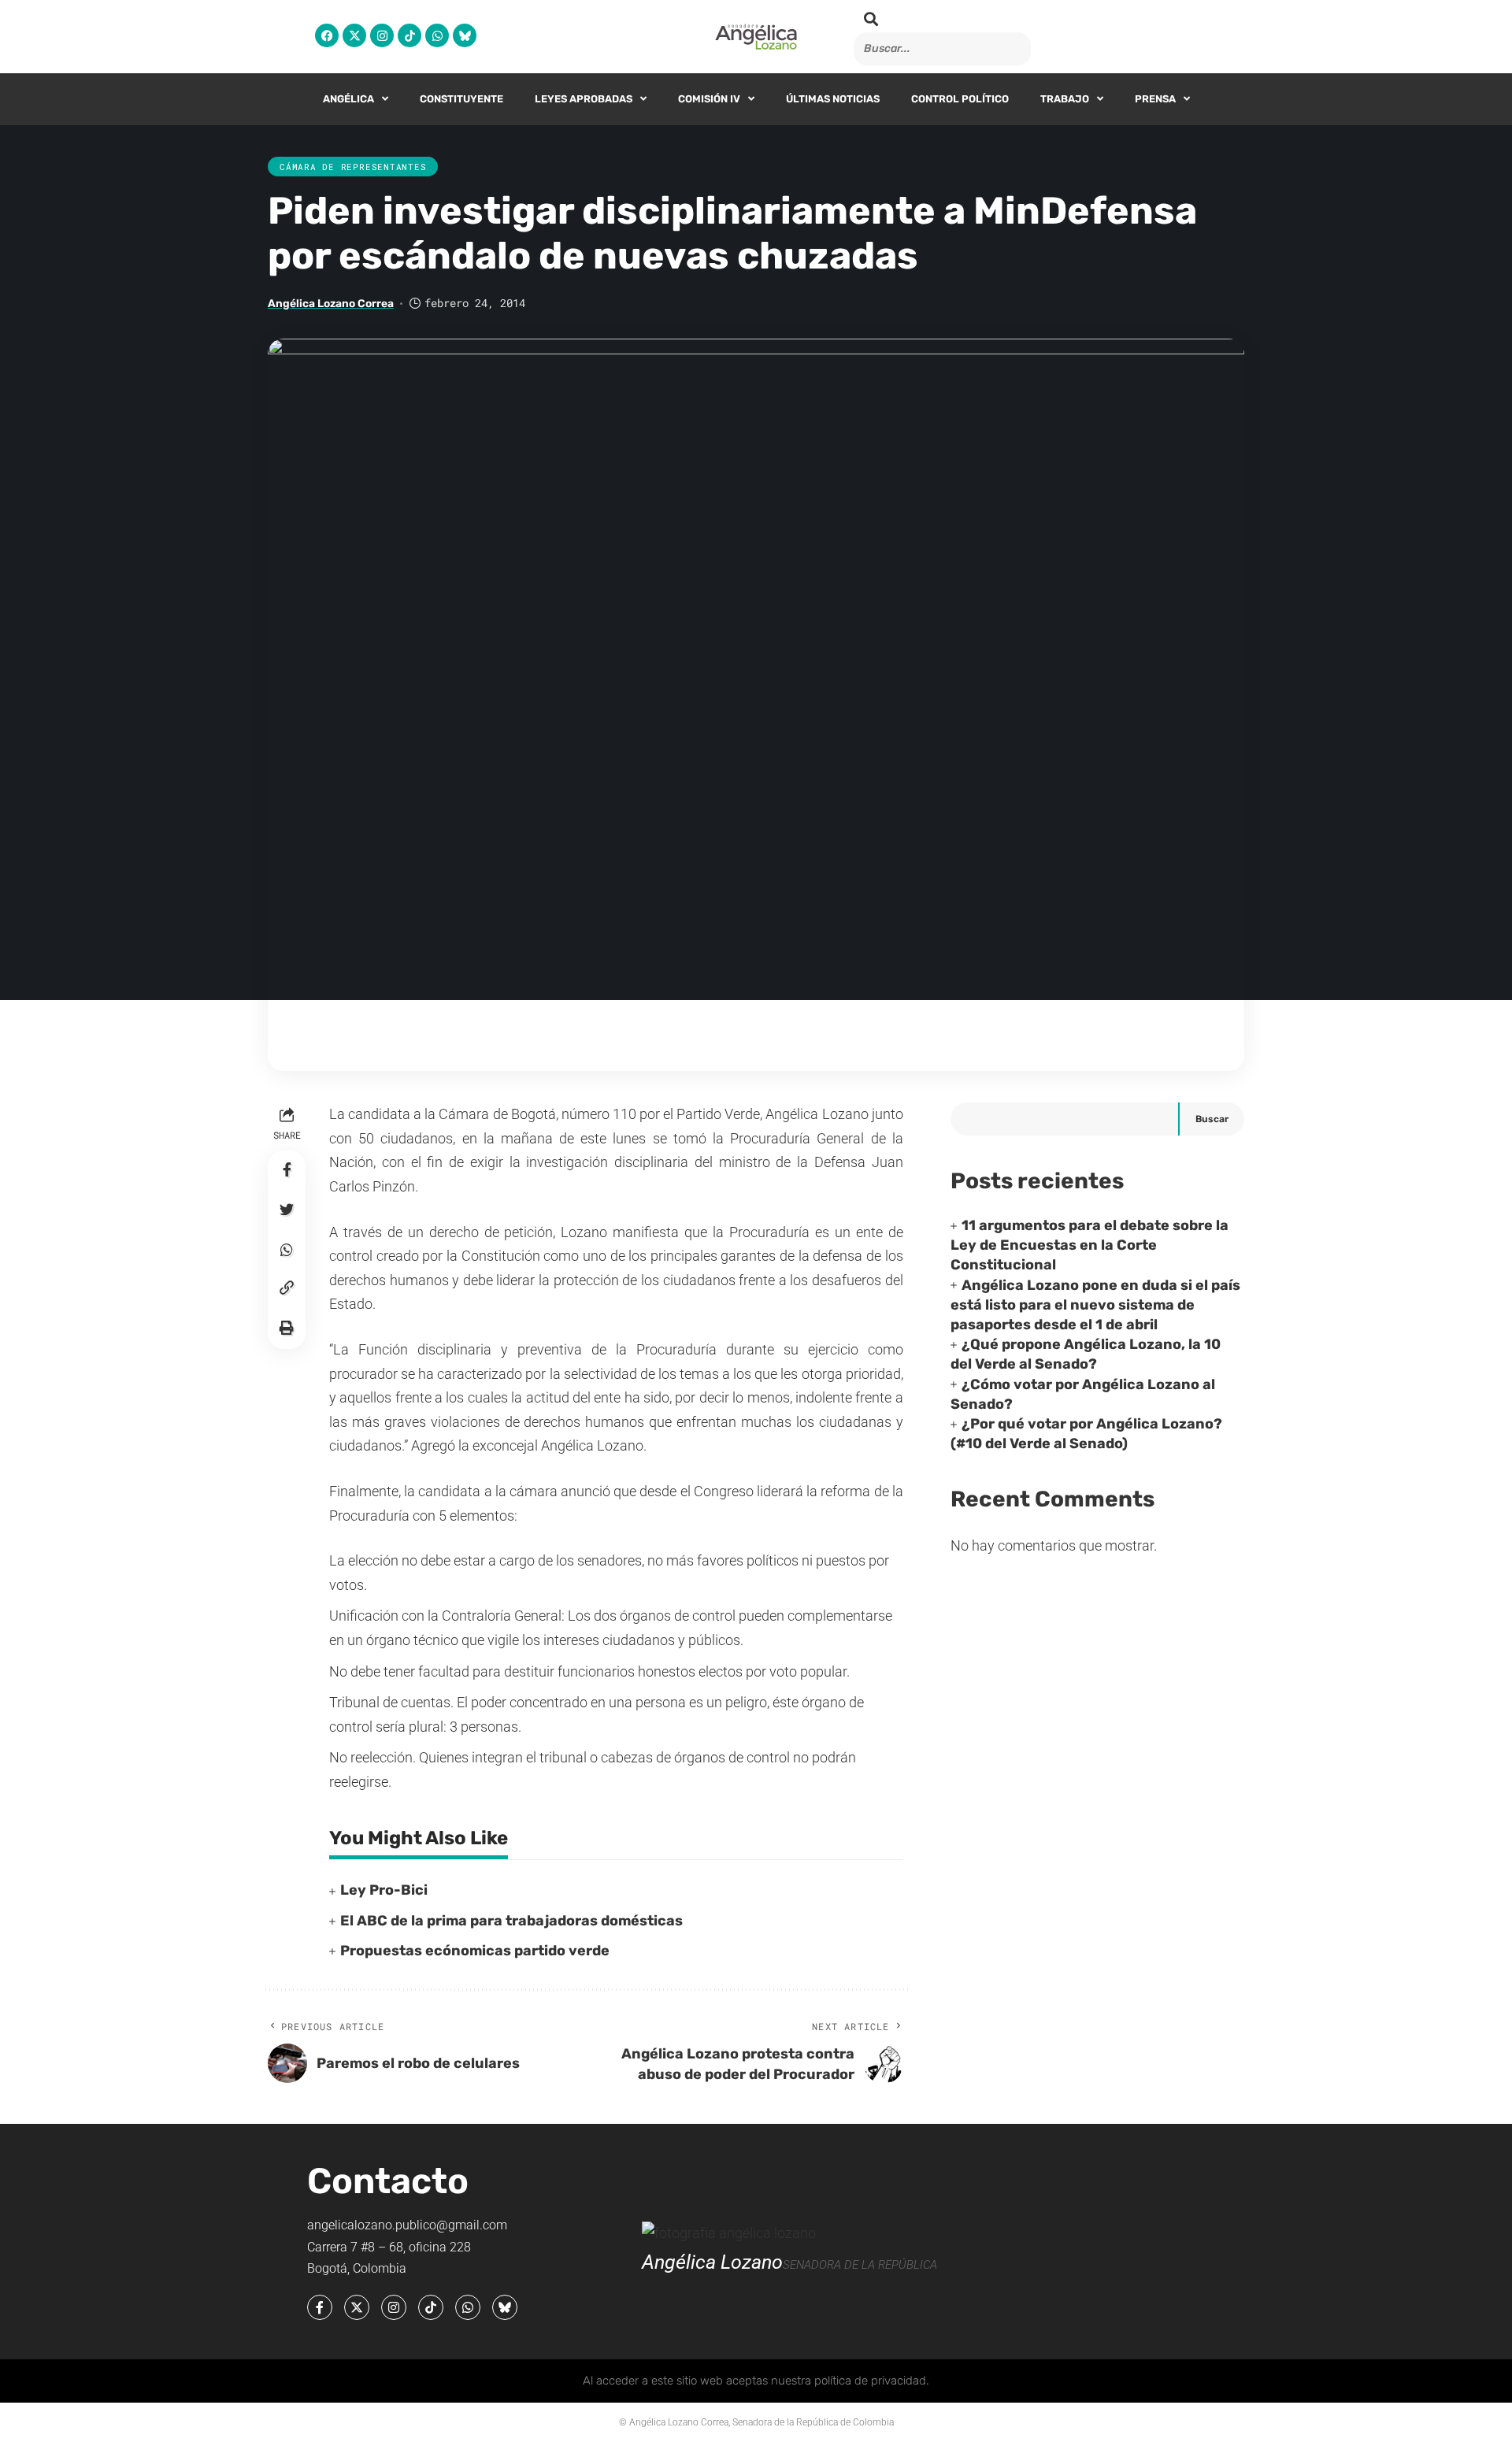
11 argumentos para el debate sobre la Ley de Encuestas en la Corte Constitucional (1090, 1245)
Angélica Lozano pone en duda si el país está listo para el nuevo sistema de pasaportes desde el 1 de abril (1095, 1305)
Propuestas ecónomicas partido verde (475, 1951)
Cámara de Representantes (353, 167)
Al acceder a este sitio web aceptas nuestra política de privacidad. (756, 2381)
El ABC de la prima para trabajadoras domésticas (511, 1921)
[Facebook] (327, 35)
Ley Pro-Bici (384, 1890)
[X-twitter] (354, 35)
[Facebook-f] (320, 2307)
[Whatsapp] (437, 35)
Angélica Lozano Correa (331, 303)
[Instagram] (382, 35)
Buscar (1212, 1119)
